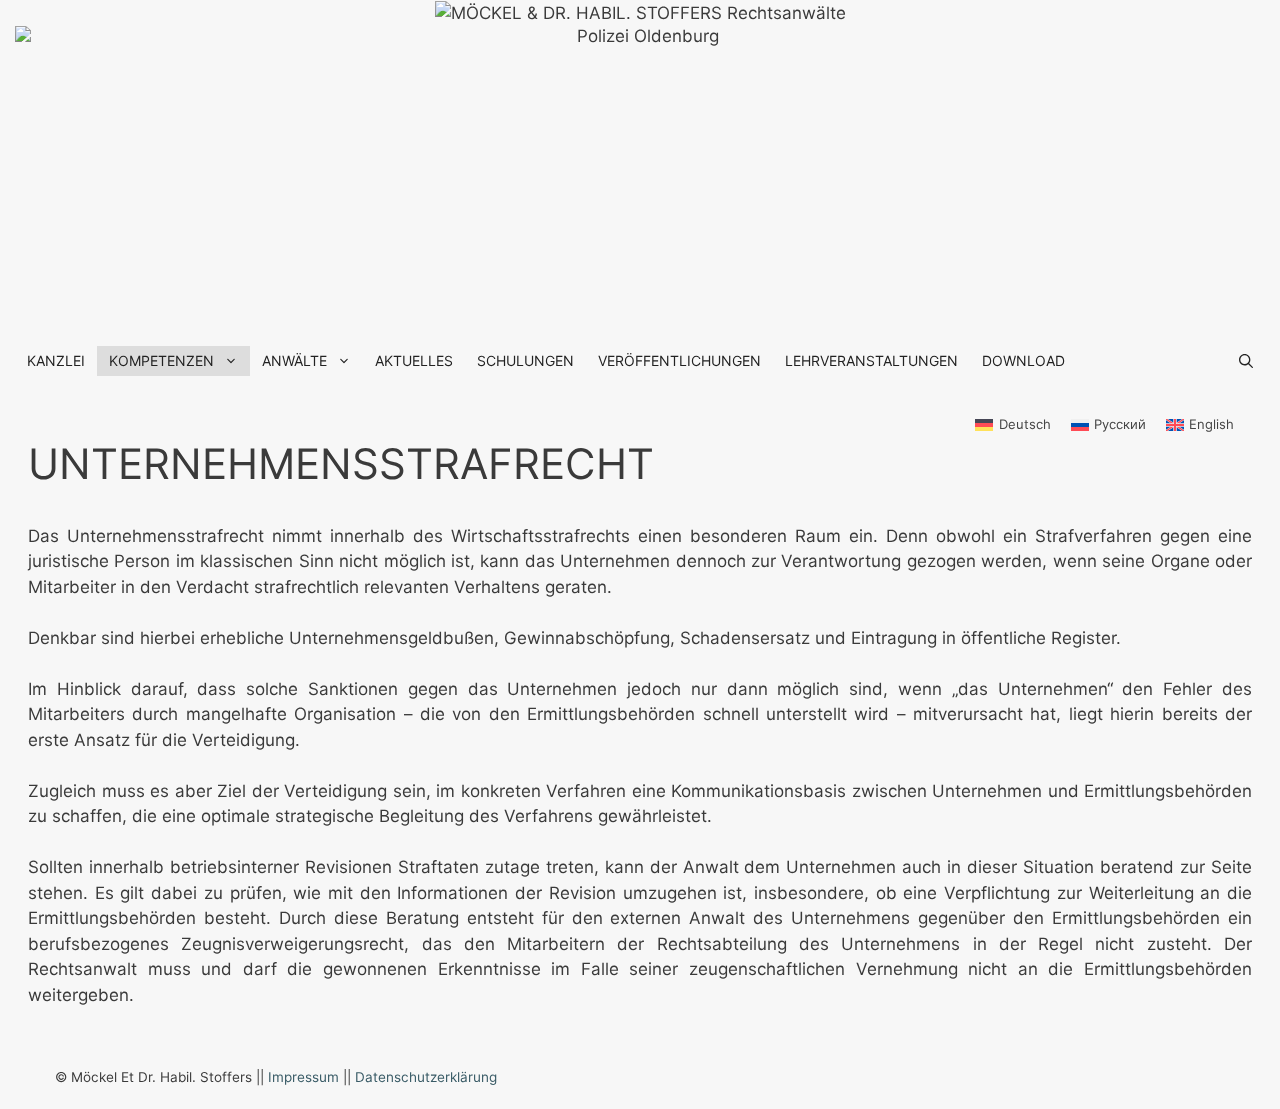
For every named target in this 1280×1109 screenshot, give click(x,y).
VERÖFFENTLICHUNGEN (679, 360)
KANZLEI (56, 360)
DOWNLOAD (1023, 360)
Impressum (303, 1077)
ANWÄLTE (294, 360)
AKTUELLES (414, 360)
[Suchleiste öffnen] (1246, 361)
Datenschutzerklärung (426, 1077)
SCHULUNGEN (525, 360)
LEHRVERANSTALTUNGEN (871, 360)
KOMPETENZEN (161, 360)
